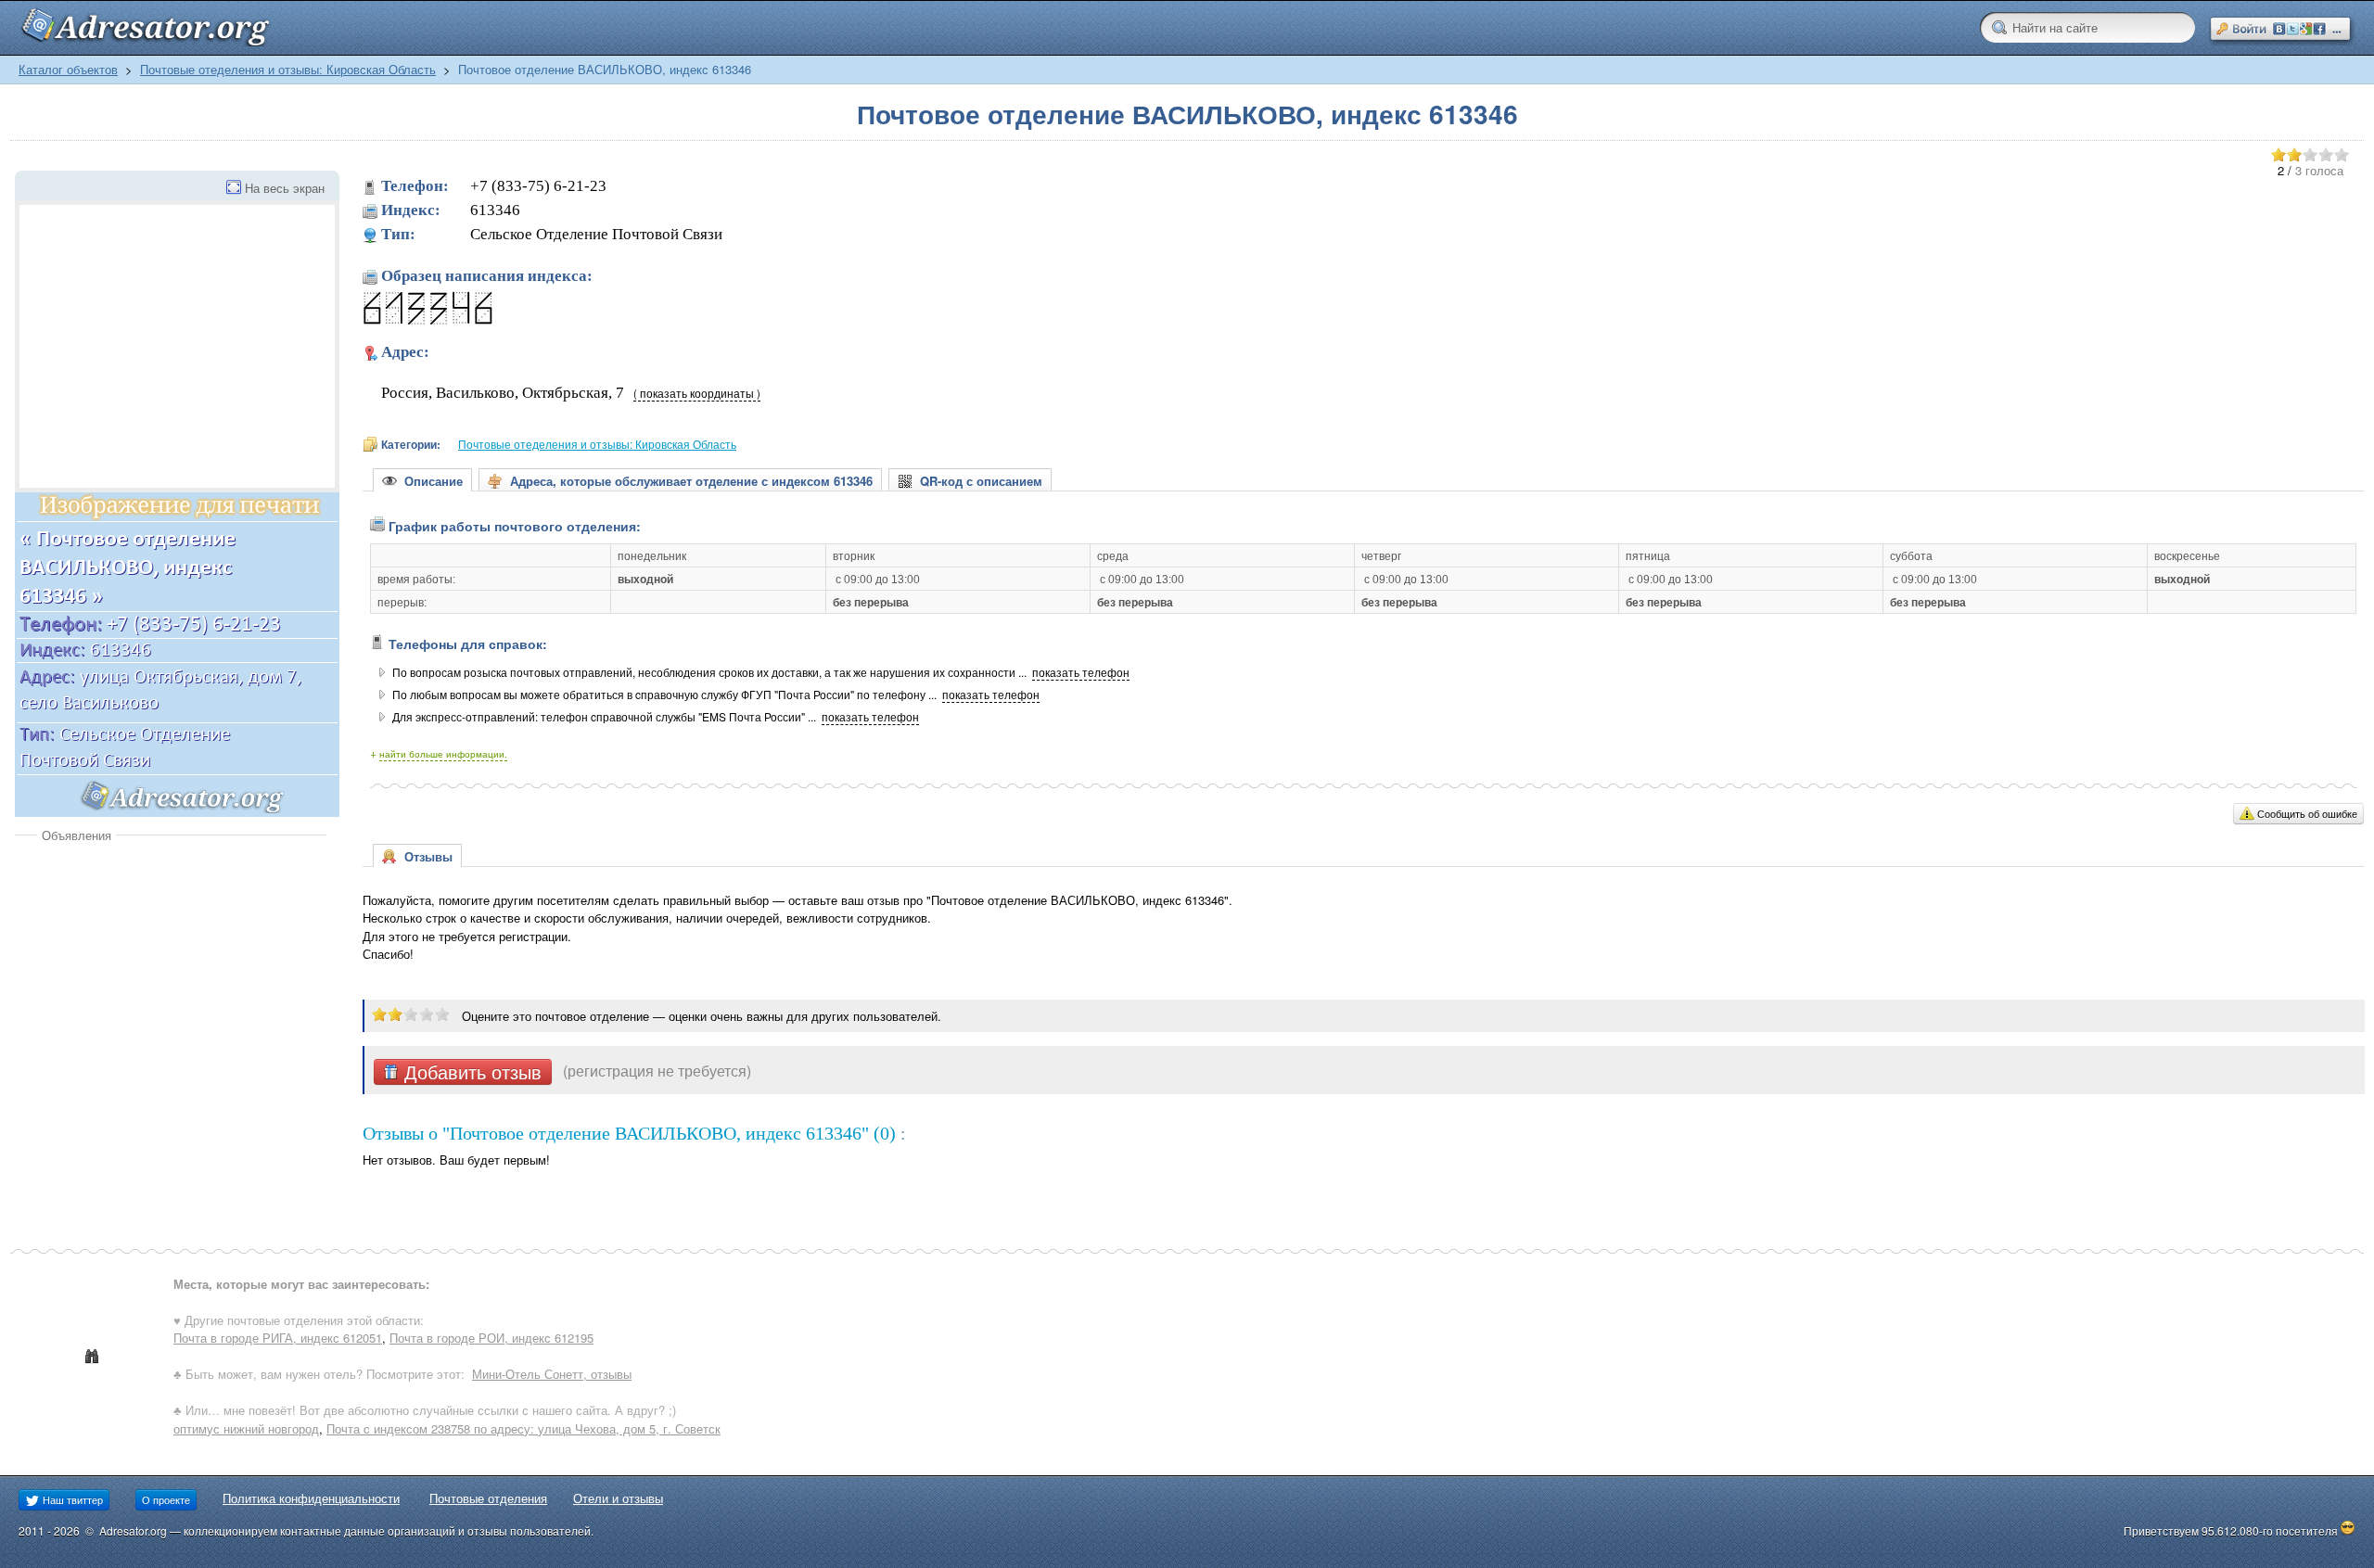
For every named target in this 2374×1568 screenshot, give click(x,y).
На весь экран (285, 188)
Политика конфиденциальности (311, 1498)
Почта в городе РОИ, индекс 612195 (491, 1338)
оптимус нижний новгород (246, 1428)
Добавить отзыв (470, 1072)
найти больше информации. (443, 754)
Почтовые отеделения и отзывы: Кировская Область (288, 69)
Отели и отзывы (618, 1498)
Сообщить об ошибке (2307, 813)
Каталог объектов (68, 69)
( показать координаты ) (697, 393)
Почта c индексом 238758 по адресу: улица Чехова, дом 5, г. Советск (523, 1428)
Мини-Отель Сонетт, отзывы (552, 1374)
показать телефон (1081, 672)
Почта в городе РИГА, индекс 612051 (278, 1338)
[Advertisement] (171, 983)
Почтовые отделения (488, 1498)
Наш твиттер (71, 1499)
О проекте (166, 1499)
